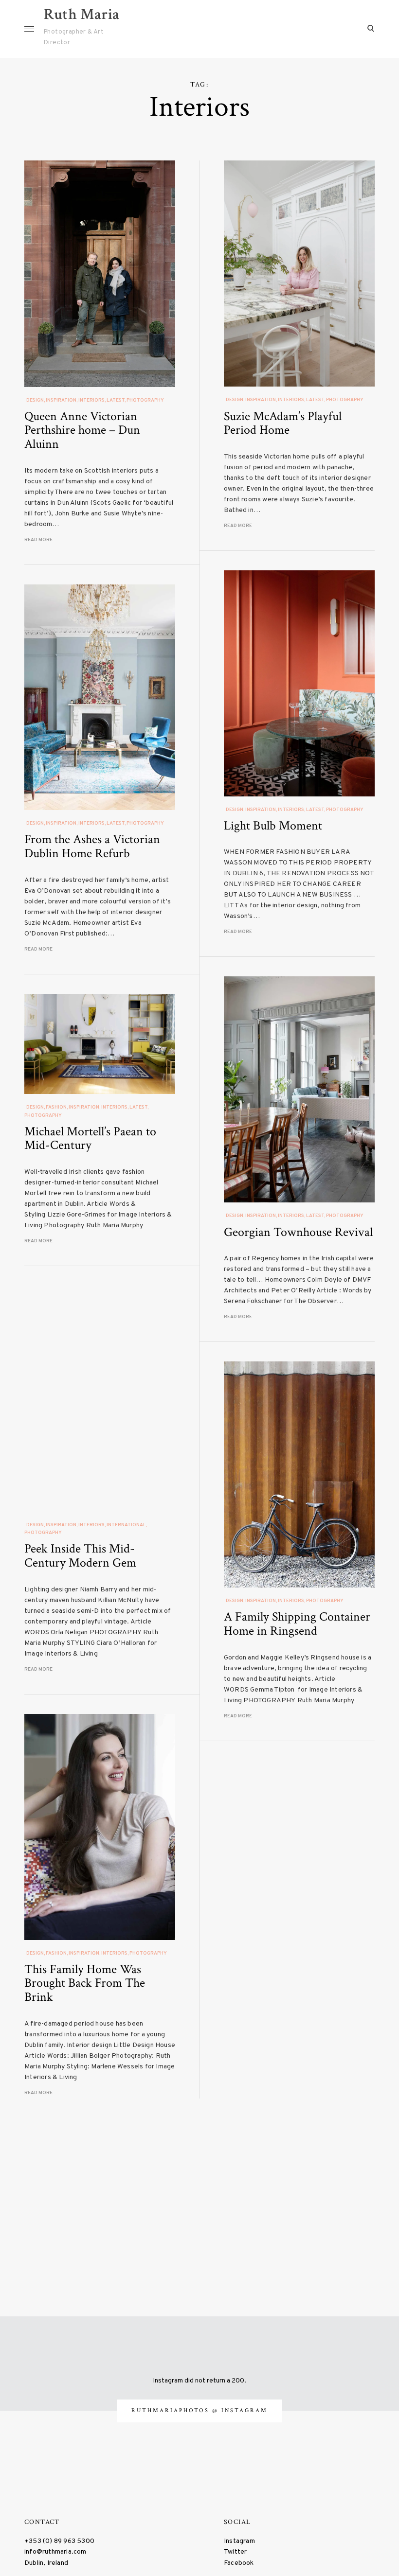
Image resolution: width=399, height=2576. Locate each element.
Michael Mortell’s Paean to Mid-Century (90, 1138)
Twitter (235, 2552)
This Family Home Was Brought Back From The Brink (85, 1983)
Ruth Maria (82, 14)
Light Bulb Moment (273, 826)
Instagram (239, 2541)
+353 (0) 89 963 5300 (59, 2541)
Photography (145, 400)
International (126, 1525)
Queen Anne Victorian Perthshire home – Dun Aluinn (82, 430)
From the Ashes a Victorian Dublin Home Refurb (92, 846)
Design (35, 400)
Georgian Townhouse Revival (298, 1232)
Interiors (91, 400)
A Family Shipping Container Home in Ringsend (297, 1624)
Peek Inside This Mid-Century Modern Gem (80, 1556)
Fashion (56, 1107)
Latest (116, 400)
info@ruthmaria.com (55, 2552)
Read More (38, 540)
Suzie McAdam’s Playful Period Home (283, 423)
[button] (100, 273)
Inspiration (61, 400)
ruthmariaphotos (172, 2410)
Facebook (239, 2563)
